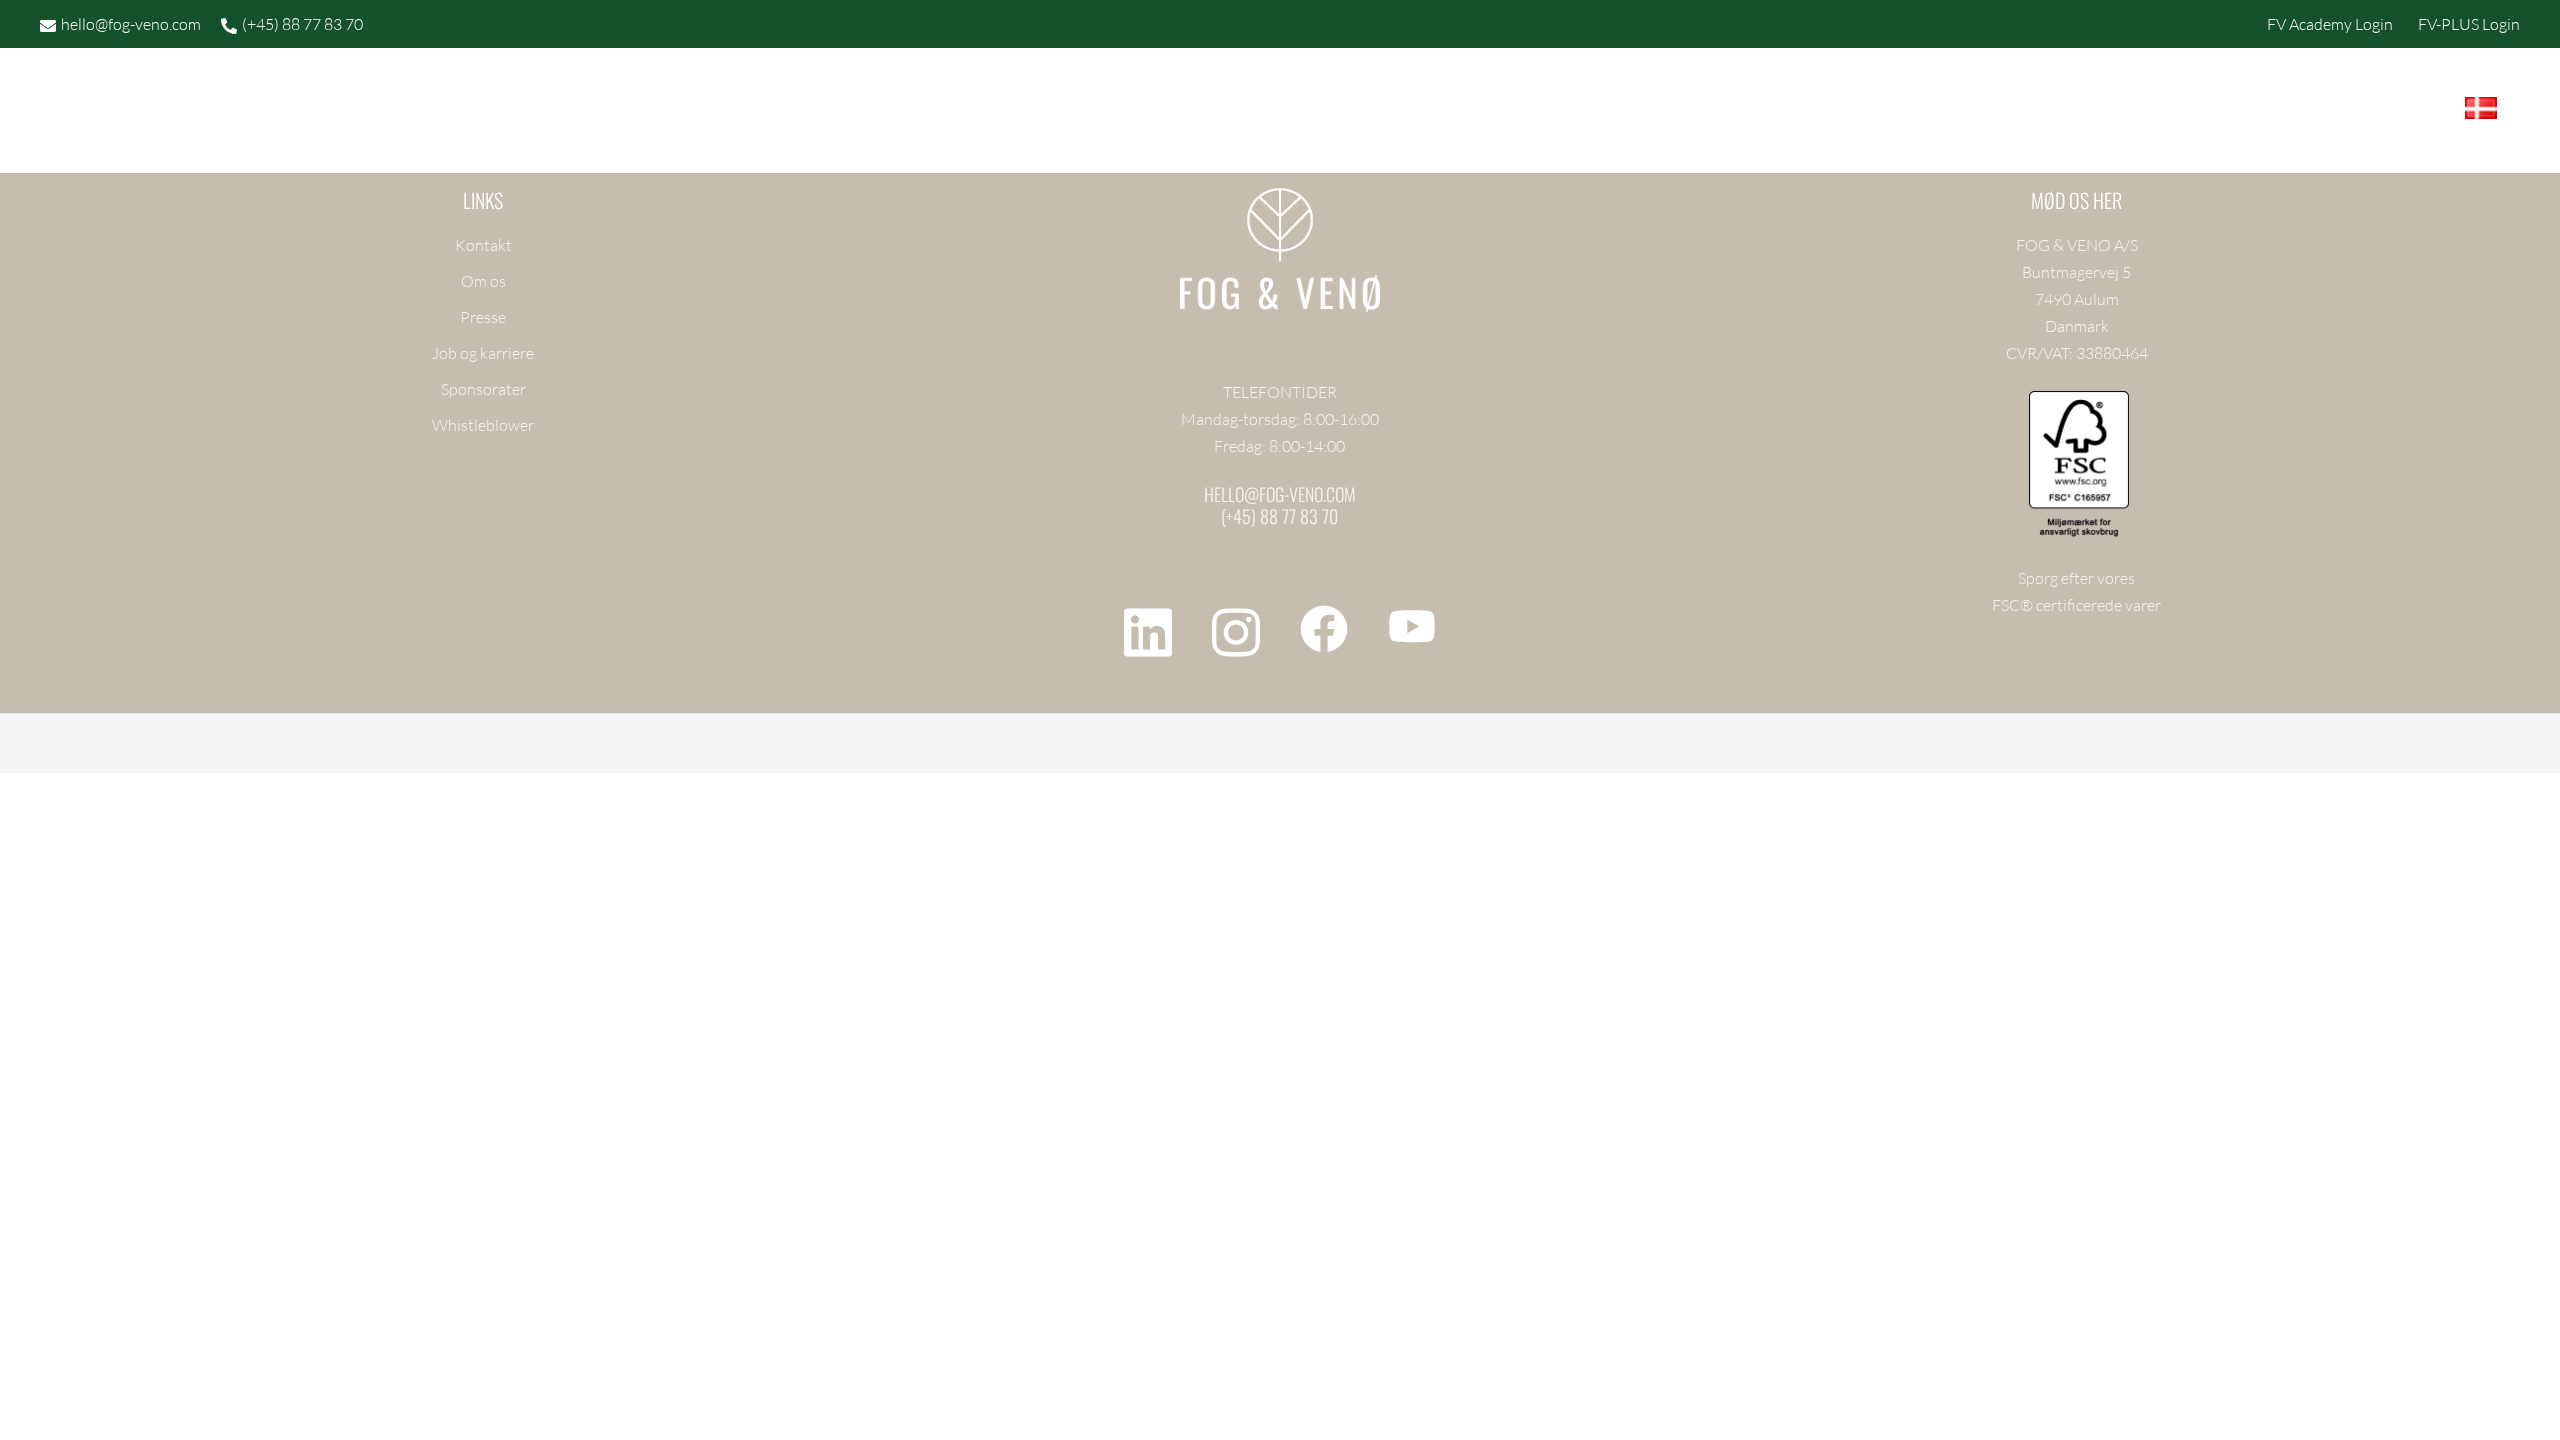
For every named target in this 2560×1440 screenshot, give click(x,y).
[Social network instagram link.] (1236, 627)
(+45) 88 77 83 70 (302, 24)
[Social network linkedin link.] (1148, 627)
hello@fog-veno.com (131, 24)
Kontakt (483, 245)
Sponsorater (483, 389)
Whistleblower (483, 425)
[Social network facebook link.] (1324, 627)
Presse (483, 317)
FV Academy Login (2330, 24)
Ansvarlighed (1499, 112)
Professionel (1334, 112)
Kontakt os (1656, 112)
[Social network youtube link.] (1412, 627)
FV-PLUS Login (2469, 24)
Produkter (1084, 112)
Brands (1200, 112)
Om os (483, 281)
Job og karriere (483, 353)
